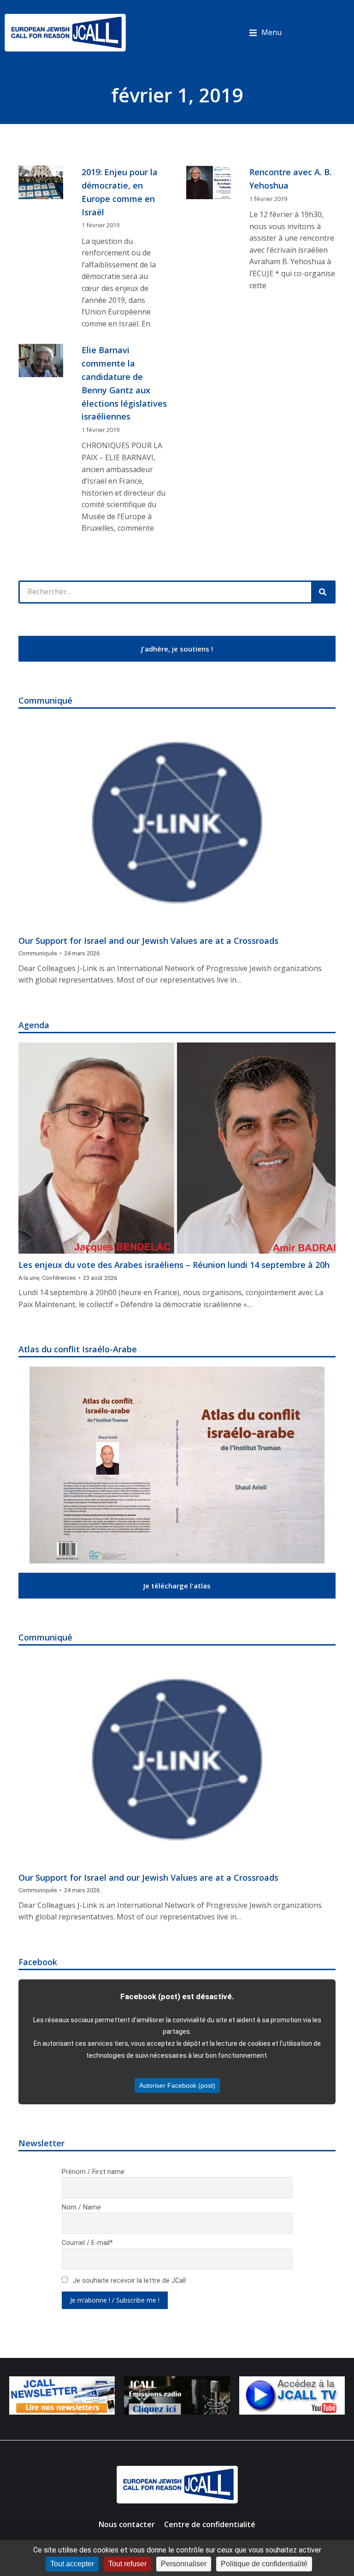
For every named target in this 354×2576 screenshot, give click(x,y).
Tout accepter (72, 2564)
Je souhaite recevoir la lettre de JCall (128, 2281)
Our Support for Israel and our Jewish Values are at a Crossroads (148, 941)
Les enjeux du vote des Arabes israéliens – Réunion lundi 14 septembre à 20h (174, 1265)
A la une (29, 1278)
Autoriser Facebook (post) (177, 2085)
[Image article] (177, 824)
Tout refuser (127, 2564)
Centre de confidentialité (210, 2524)
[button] (265, 33)
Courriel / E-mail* (87, 2243)
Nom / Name (81, 2207)
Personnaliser (184, 2564)
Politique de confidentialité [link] (264, 2564)
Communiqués (38, 953)
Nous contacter (127, 2524)
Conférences (59, 1278)
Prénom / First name (93, 2172)
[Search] (323, 592)
